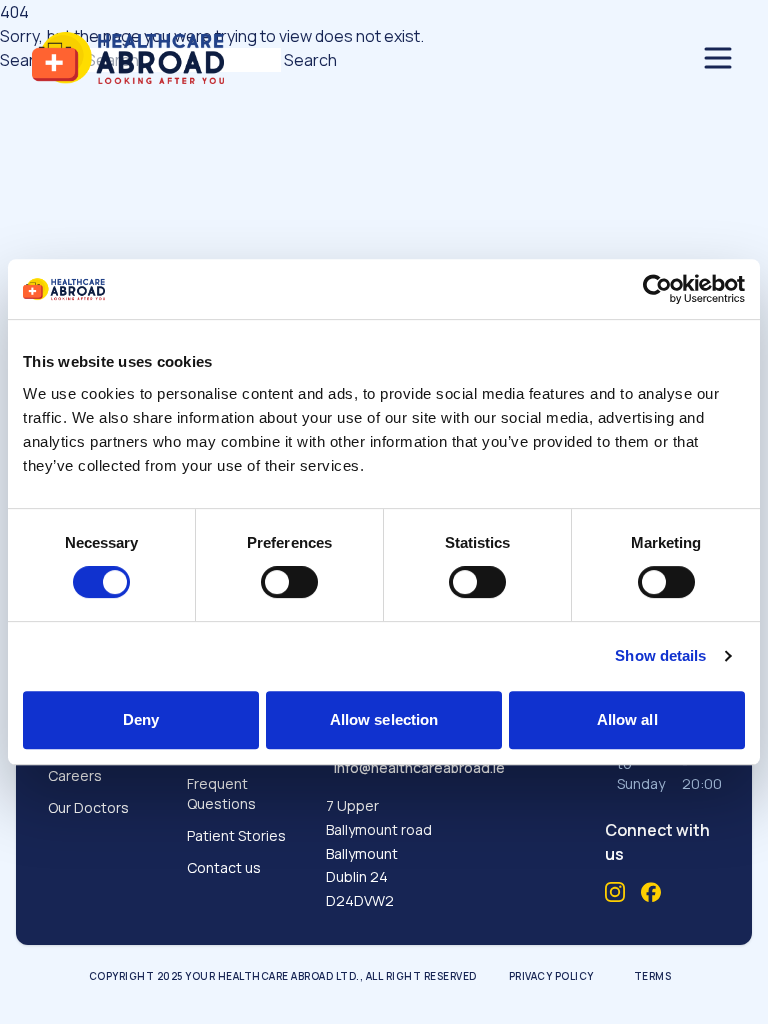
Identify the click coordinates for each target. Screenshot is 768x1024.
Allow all (627, 719)
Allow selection (384, 719)
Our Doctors (88, 807)
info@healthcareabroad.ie (419, 767)
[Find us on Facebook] (651, 892)
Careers (75, 775)
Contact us (224, 867)
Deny (141, 719)
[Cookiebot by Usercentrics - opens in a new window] (657, 289)
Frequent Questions (221, 793)
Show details (660, 655)
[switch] (289, 582)
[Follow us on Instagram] (615, 892)
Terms (653, 976)
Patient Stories (236, 835)
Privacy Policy (551, 976)
